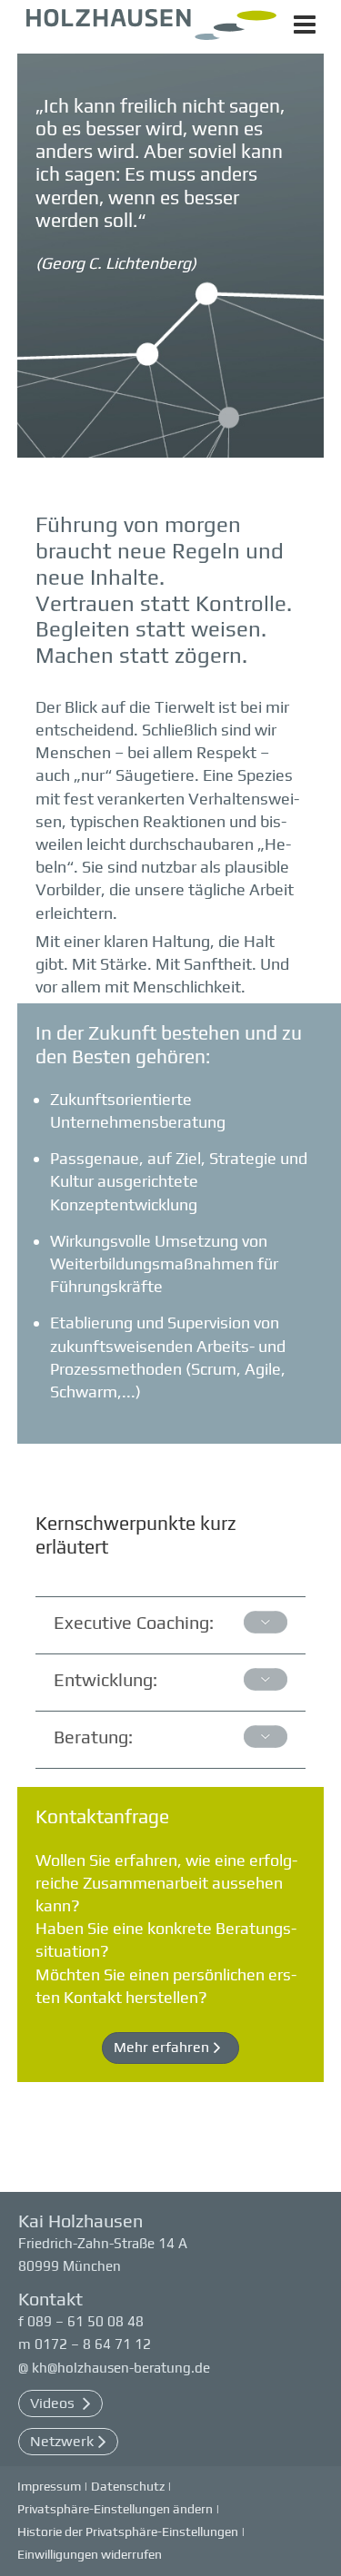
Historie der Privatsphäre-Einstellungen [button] (128, 2532)
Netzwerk (62, 2441)
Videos (54, 2403)
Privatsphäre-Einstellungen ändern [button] (115, 2509)
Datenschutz (128, 2486)
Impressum (49, 2486)
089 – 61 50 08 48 (85, 2321)
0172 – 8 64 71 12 (93, 2344)
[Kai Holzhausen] (151, 30)
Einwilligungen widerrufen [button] (90, 2554)
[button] (170, 2048)
